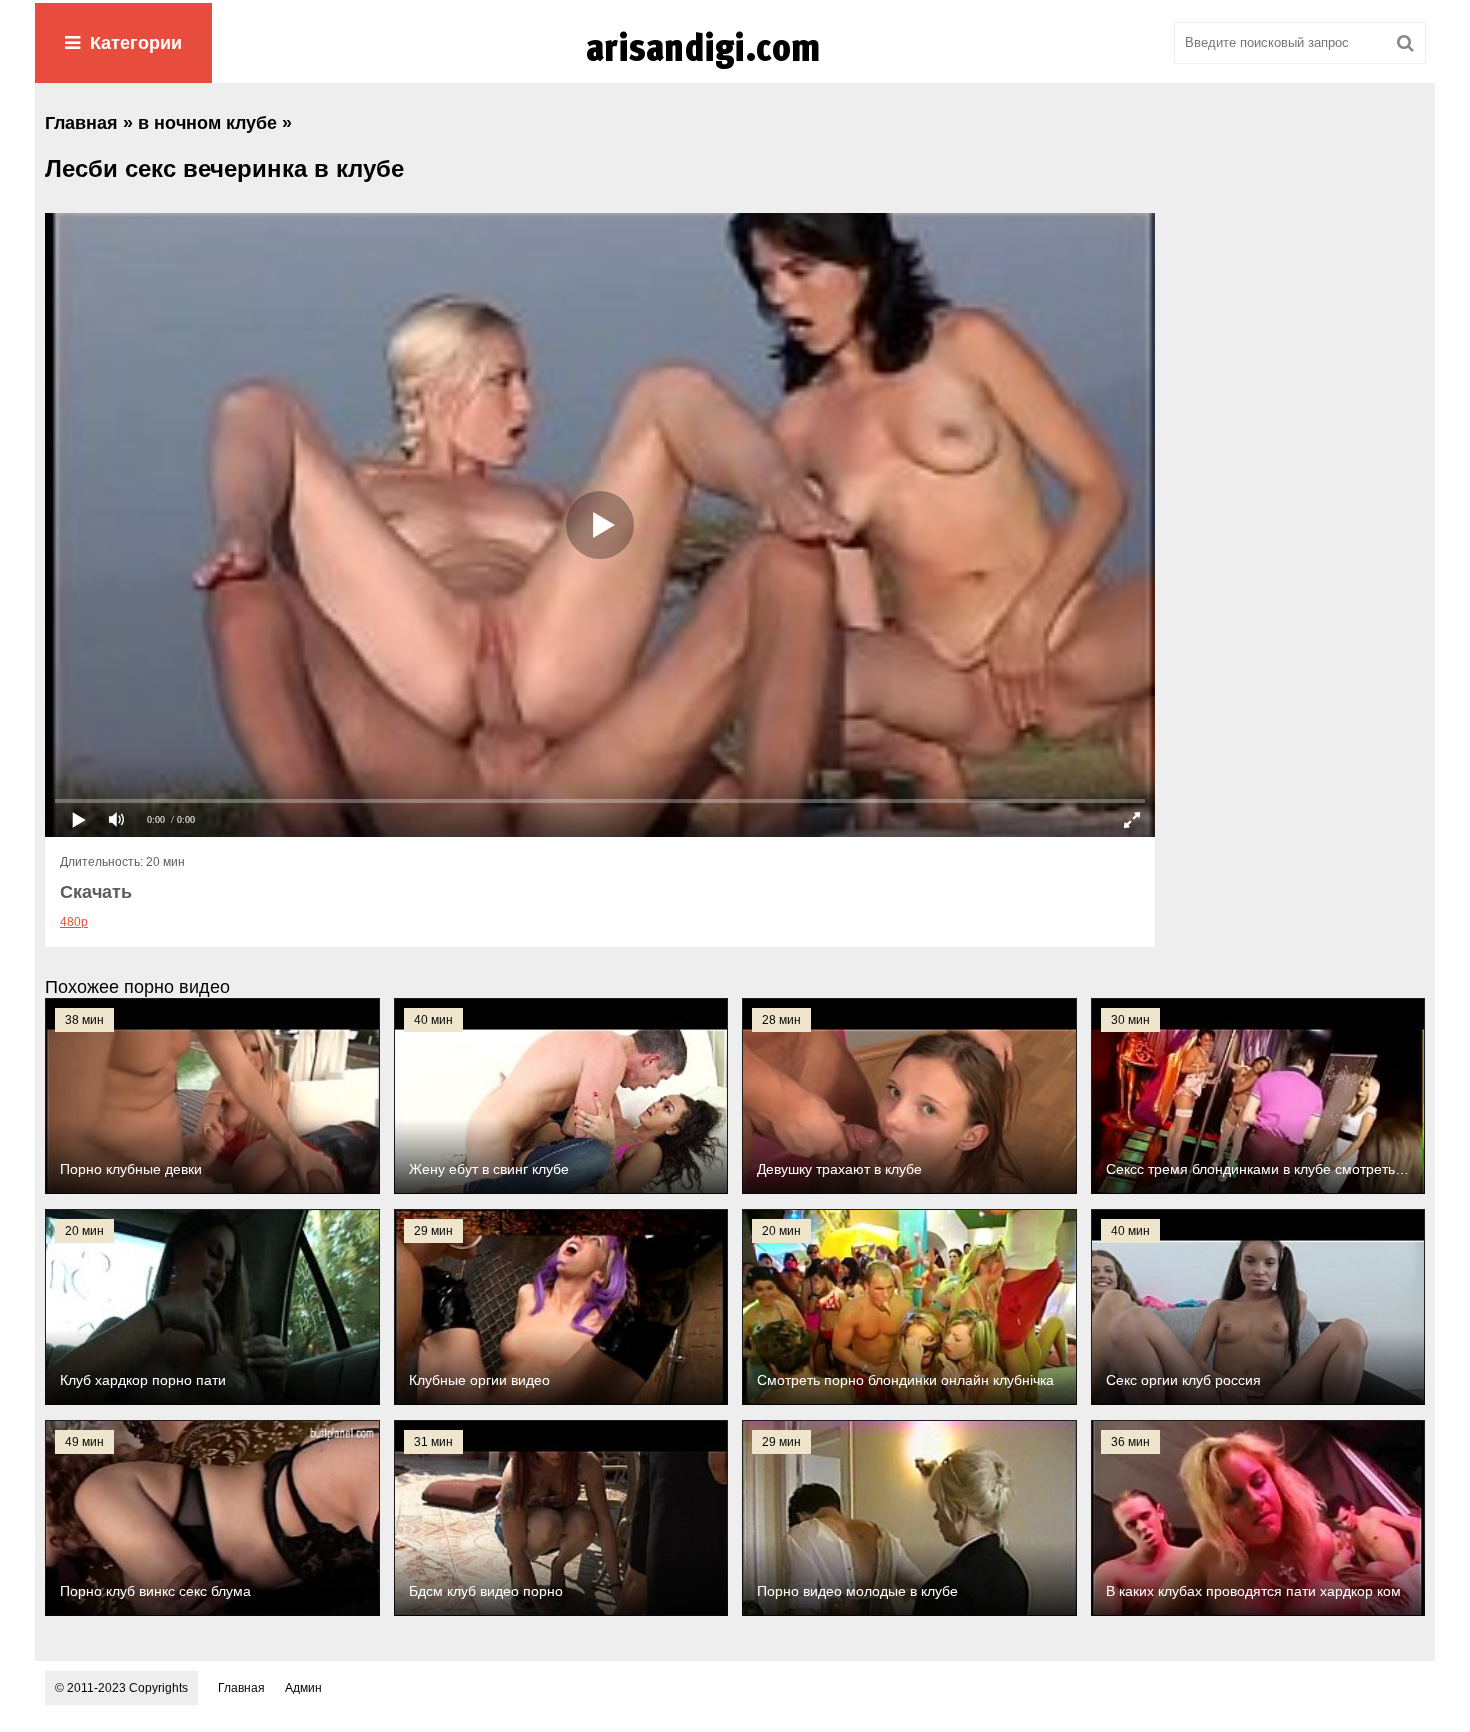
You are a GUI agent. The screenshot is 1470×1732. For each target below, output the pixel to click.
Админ (303, 1688)
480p (74, 922)
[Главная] (735, 69)
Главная (241, 1688)
